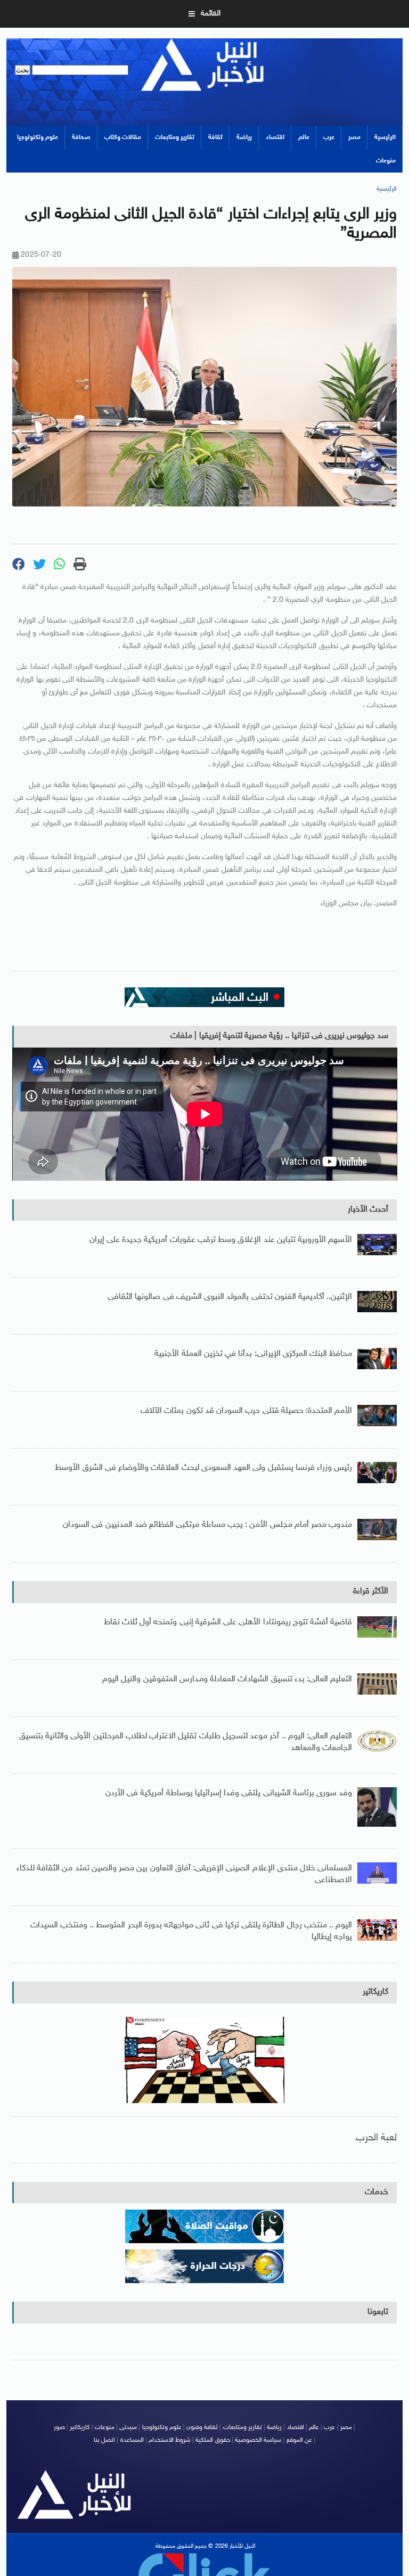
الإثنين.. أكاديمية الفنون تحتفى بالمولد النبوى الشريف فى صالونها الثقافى (230, 1297)
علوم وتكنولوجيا (38, 137)
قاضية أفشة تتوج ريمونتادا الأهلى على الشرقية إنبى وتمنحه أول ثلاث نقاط (228, 1622)
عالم (304, 137)
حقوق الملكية (212, 2440)
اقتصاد (275, 137)
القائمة (211, 14)
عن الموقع (299, 2440)
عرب (329, 137)
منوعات (386, 161)
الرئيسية (385, 137)
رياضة (244, 137)
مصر (354, 137)
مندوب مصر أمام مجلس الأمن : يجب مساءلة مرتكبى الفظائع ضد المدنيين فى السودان (207, 1525)
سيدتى (128, 2427)
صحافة (81, 137)
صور (59, 2427)
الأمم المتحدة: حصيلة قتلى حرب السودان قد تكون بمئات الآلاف (246, 1411)
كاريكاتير (375, 1992)
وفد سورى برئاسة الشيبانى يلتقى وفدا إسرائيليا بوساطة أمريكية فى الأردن (229, 1793)
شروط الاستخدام (170, 2440)
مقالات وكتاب (123, 137)
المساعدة (132, 2440)
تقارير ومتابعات (175, 137)
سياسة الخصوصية (258, 2440)
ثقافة (215, 137)
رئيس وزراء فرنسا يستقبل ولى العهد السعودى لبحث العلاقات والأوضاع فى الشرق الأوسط (203, 1468)
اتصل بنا (104, 2440)
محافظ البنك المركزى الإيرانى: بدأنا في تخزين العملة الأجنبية (253, 1354)
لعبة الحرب (376, 2138)
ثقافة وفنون (202, 2427)
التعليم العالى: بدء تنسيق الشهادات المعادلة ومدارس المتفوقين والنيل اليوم (227, 1679)
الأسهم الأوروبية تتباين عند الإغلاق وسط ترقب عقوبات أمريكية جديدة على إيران (221, 1240)
